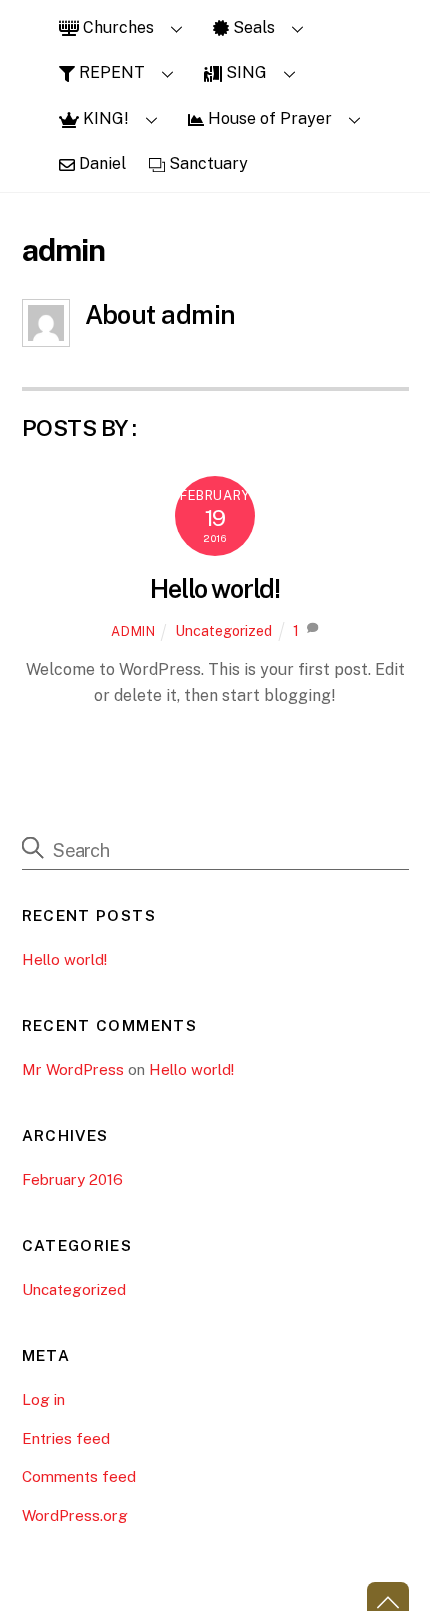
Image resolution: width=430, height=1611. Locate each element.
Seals (252, 27)
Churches (116, 27)
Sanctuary (206, 163)
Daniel (100, 163)
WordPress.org (75, 1515)
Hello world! (215, 589)
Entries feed (66, 1438)
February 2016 (72, 1179)
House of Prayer (268, 118)
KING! (104, 118)
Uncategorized (223, 630)
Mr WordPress (73, 1069)
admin (133, 631)
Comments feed (79, 1476)
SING (244, 72)
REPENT (110, 72)
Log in (43, 1399)
